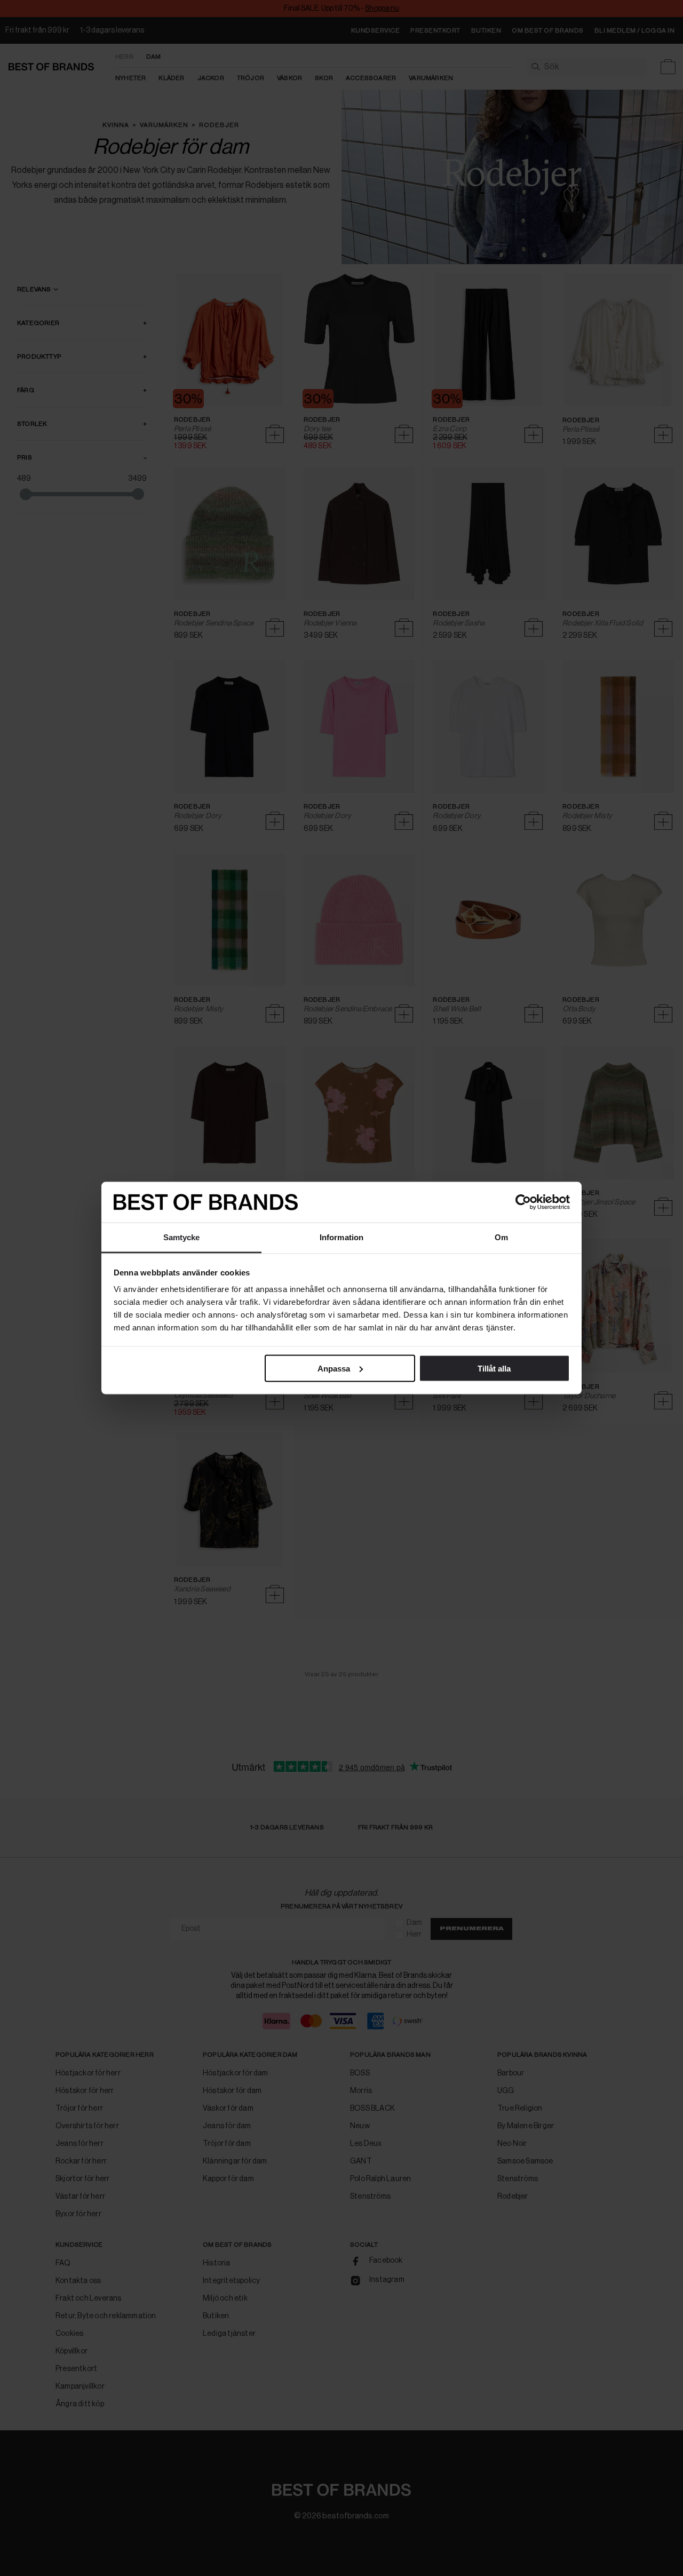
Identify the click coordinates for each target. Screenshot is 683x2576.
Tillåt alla (494, 1368)
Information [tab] (341, 1237)
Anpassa (334, 1368)
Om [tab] (501, 1237)
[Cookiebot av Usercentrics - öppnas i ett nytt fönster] (523, 1202)
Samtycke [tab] (182, 1237)
